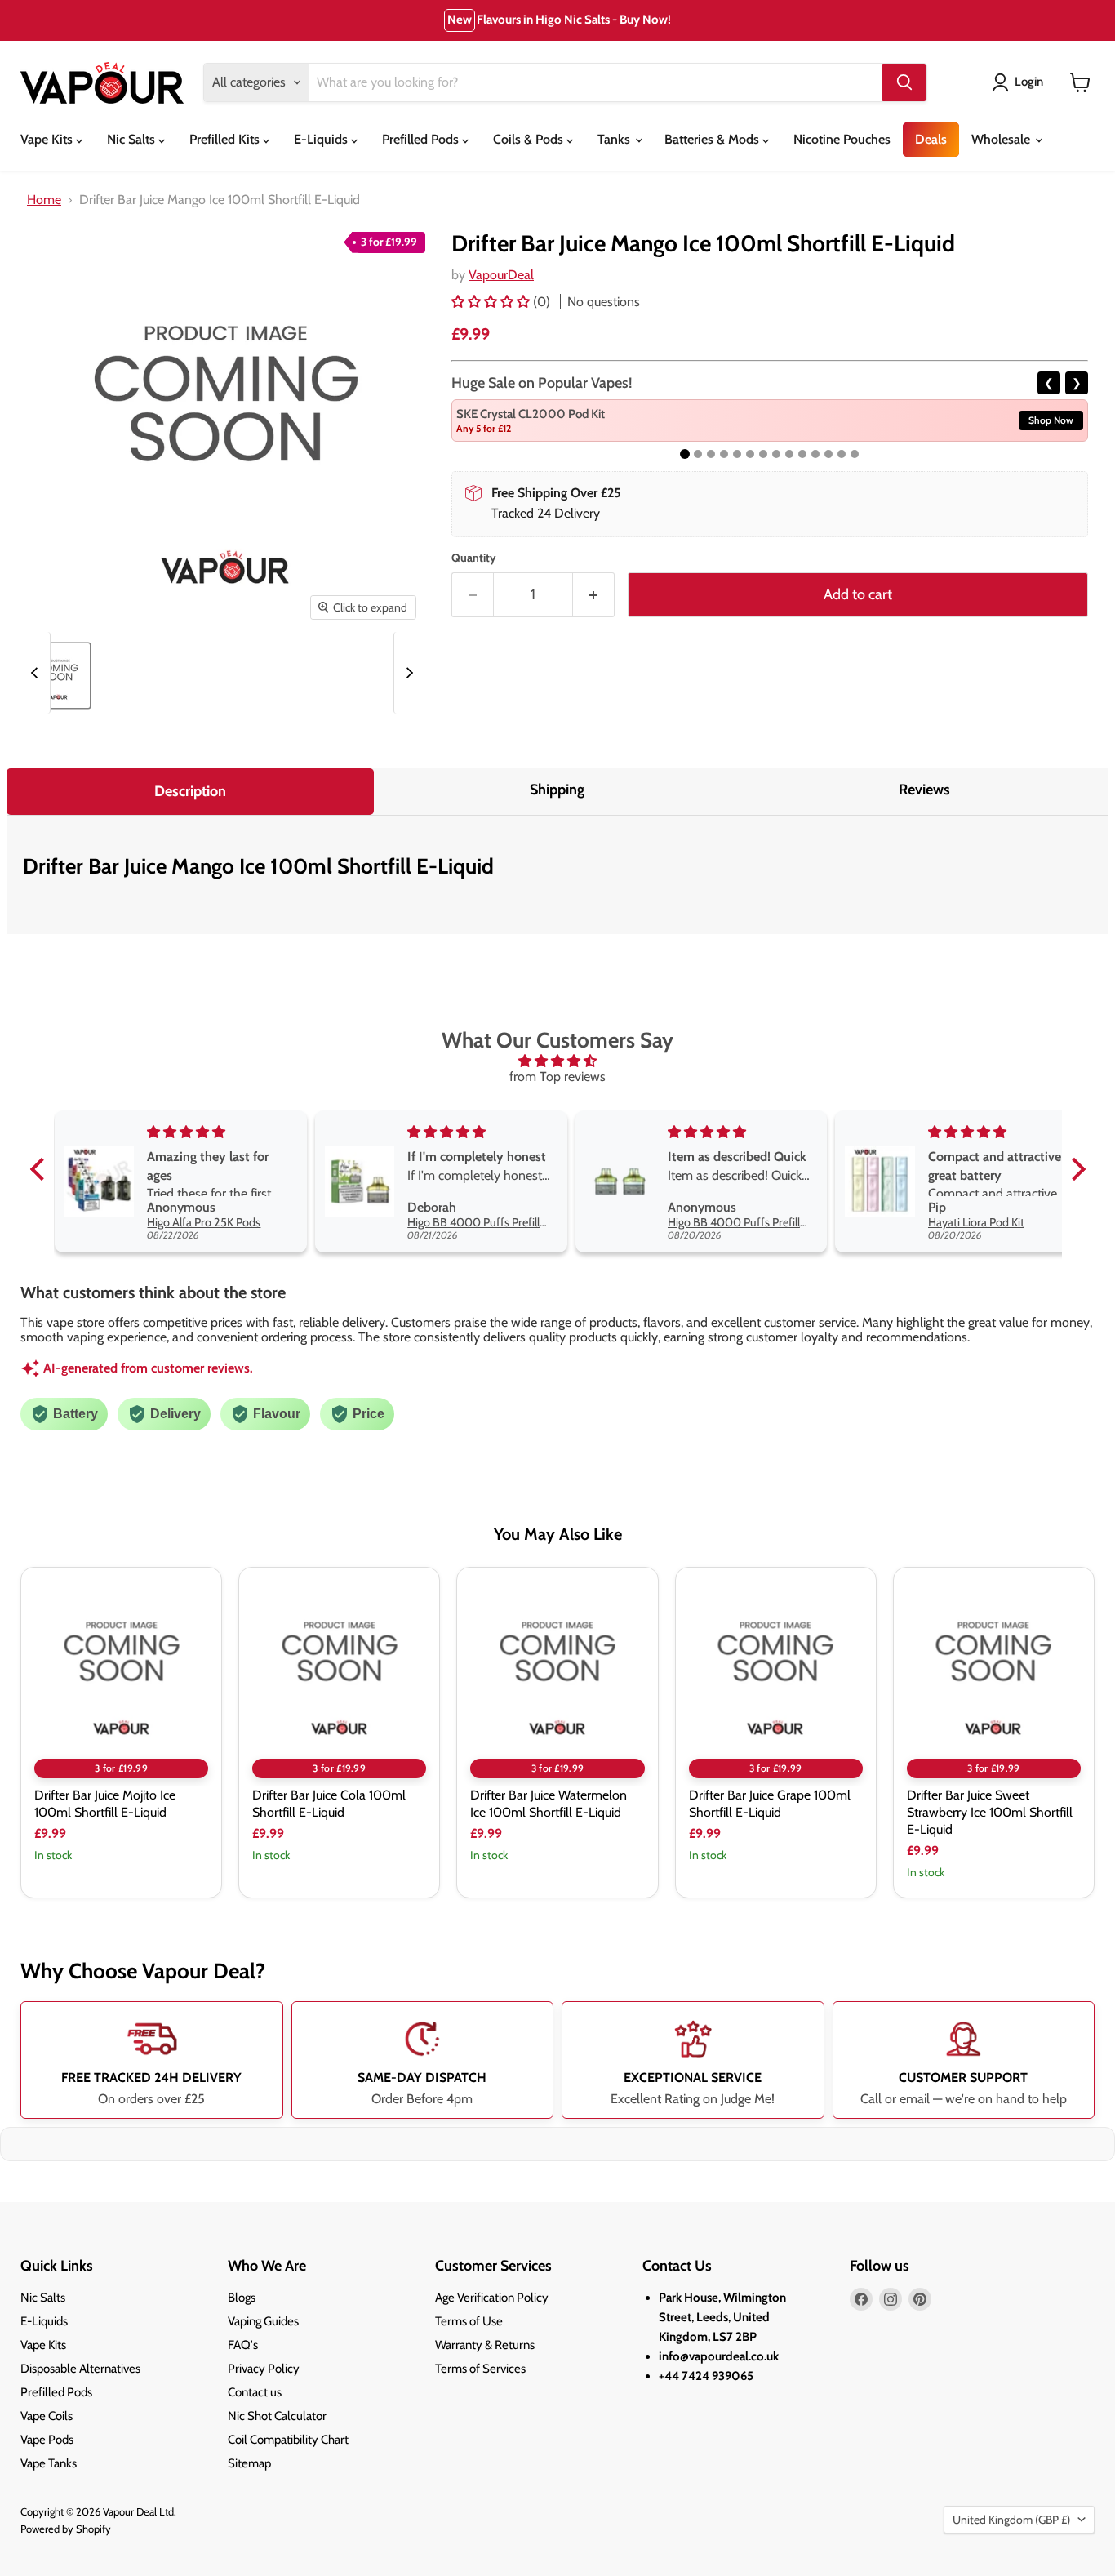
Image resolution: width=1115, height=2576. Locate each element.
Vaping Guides (263, 2321)
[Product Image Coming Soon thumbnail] (58, 676)
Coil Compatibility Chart (288, 2440)
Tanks (615, 139)
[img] (558, 1061)
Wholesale (1002, 139)
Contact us (255, 2392)
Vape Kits (48, 139)
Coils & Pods (530, 139)
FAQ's (243, 2345)
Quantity (474, 558)
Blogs (242, 2298)
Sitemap (249, 2463)
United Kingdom (1011, 2520)
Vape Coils (47, 2416)
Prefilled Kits (226, 139)
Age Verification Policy (492, 2298)
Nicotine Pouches (842, 139)
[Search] (904, 82)
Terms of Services (480, 2369)
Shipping (557, 790)
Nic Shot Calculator (277, 2416)
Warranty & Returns (485, 2345)
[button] (492, 302)
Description (190, 791)
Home (44, 200)
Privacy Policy (264, 2369)
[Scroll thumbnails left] (37, 673)
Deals (931, 139)
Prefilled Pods (422, 139)
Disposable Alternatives (80, 2369)
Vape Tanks (49, 2463)
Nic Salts (133, 139)
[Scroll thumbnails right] (407, 673)
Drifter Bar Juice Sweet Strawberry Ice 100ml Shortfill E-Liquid (990, 1812)
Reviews (924, 790)
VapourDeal (501, 275)
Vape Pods (47, 2440)
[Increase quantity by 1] (594, 595)
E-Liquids (322, 139)
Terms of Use (469, 2321)
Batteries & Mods (713, 139)
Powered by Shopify (66, 2529)
